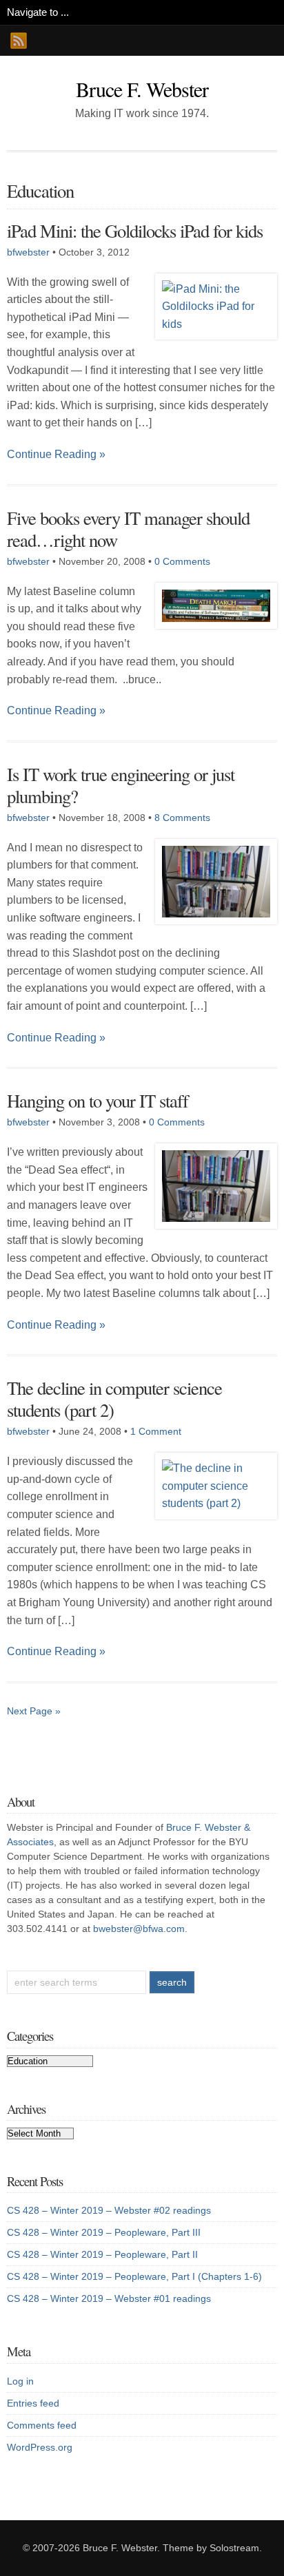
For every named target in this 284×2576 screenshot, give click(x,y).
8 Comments (182, 818)
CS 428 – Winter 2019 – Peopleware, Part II (102, 2254)
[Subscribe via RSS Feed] (19, 41)
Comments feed (42, 2425)
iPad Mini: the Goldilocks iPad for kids (135, 230)
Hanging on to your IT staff (98, 1100)
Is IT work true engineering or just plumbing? (121, 785)
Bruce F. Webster (142, 89)
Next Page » (34, 1711)
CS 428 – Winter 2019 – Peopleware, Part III (104, 2232)
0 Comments (182, 561)
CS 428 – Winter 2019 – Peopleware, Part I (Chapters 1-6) (134, 2276)
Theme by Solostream (211, 2548)
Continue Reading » (56, 454)
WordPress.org (40, 2447)
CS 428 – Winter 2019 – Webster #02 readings (109, 2210)
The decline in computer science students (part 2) (114, 1399)
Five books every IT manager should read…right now (128, 529)
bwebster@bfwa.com (139, 1929)
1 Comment (156, 1431)
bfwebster (28, 252)
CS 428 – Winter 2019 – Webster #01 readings (109, 2298)
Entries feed (33, 2403)
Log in (20, 2381)
